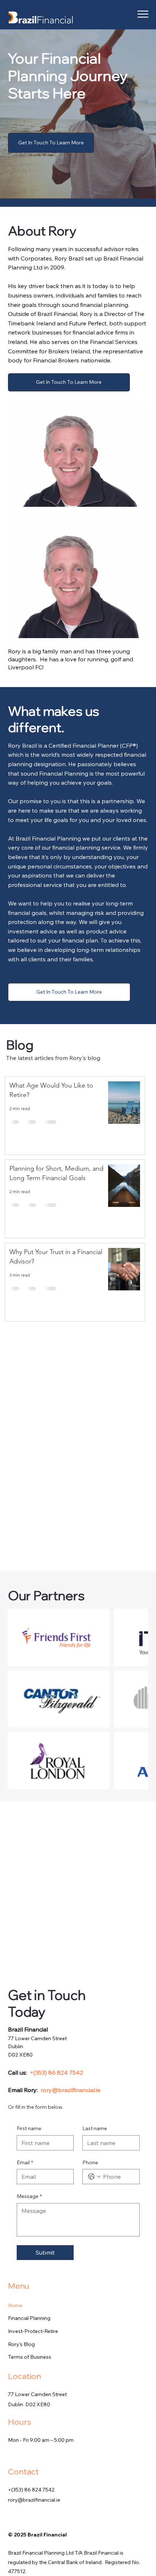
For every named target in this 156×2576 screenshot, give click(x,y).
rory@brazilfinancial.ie (71, 2090)
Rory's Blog (21, 2344)
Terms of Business (30, 2357)
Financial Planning (29, 2318)
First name (29, 2128)
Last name (95, 2128)
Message (29, 2196)
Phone (90, 2162)
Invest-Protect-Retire (33, 2331)
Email (25, 2162)
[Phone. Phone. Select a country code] (94, 2177)
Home (15, 2305)
